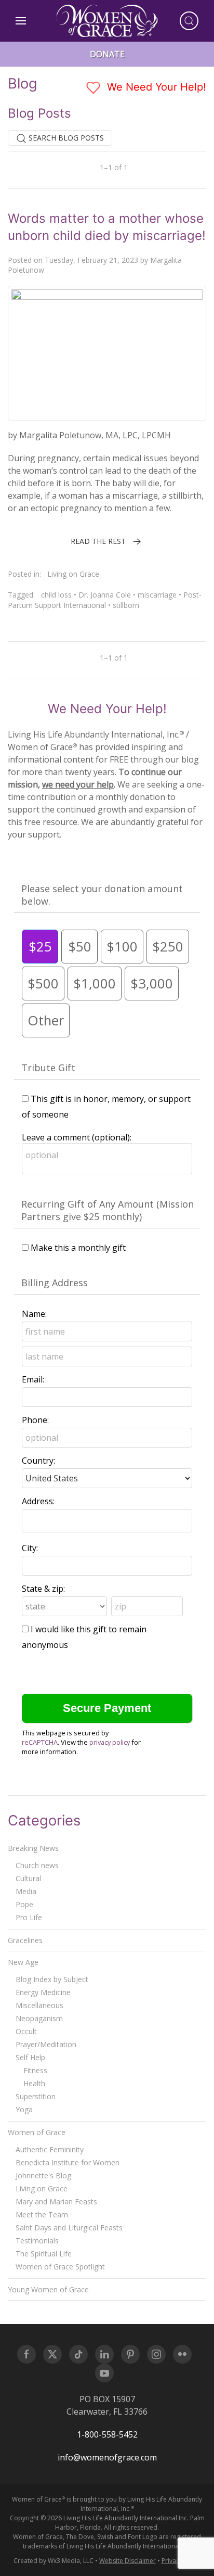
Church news (37, 1865)
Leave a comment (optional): (77, 1137)
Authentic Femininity (50, 2149)
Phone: (35, 1420)
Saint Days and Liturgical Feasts (69, 2228)
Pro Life (29, 1917)
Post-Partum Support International (105, 600)
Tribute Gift (48, 1068)
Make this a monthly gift (78, 1248)
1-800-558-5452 (107, 2434)
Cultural (28, 1878)
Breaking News (33, 1848)
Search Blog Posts (65, 138)
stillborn (126, 605)
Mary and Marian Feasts (56, 2201)
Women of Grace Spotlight (60, 2267)
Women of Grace (37, 2132)
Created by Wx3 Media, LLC (53, 2561)
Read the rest (98, 541)
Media (26, 1891)
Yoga (24, 2109)
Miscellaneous (39, 2005)
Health (34, 2083)
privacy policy (110, 1742)
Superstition (36, 2096)
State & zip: (43, 1589)
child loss (56, 595)
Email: (33, 1379)
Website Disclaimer (128, 2561)
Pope (24, 1904)
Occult (26, 2031)
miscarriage (157, 595)
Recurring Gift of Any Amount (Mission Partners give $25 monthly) (108, 1210)
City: (30, 1548)
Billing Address (55, 1283)
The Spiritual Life (44, 2254)
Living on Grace (73, 574)
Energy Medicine (43, 1992)
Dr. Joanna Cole (105, 595)
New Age (23, 1962)
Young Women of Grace (48, 2289)
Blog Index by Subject (52, 1979)
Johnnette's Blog (43, 2175)
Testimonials (37, 2241)
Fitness (35, 2070)
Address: (38, 1501)
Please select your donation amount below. (102, 895)
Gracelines (25, 1940)
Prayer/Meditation (46, 2044)
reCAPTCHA (40, 1742)
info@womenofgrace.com (107, 2457)
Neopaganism (39, 2018)
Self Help (30, 2057)
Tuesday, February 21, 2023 (91, 260)
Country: (38, 1461)
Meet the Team (42, 2215)
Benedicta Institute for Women (68, 2162)
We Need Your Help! (155, 87)
